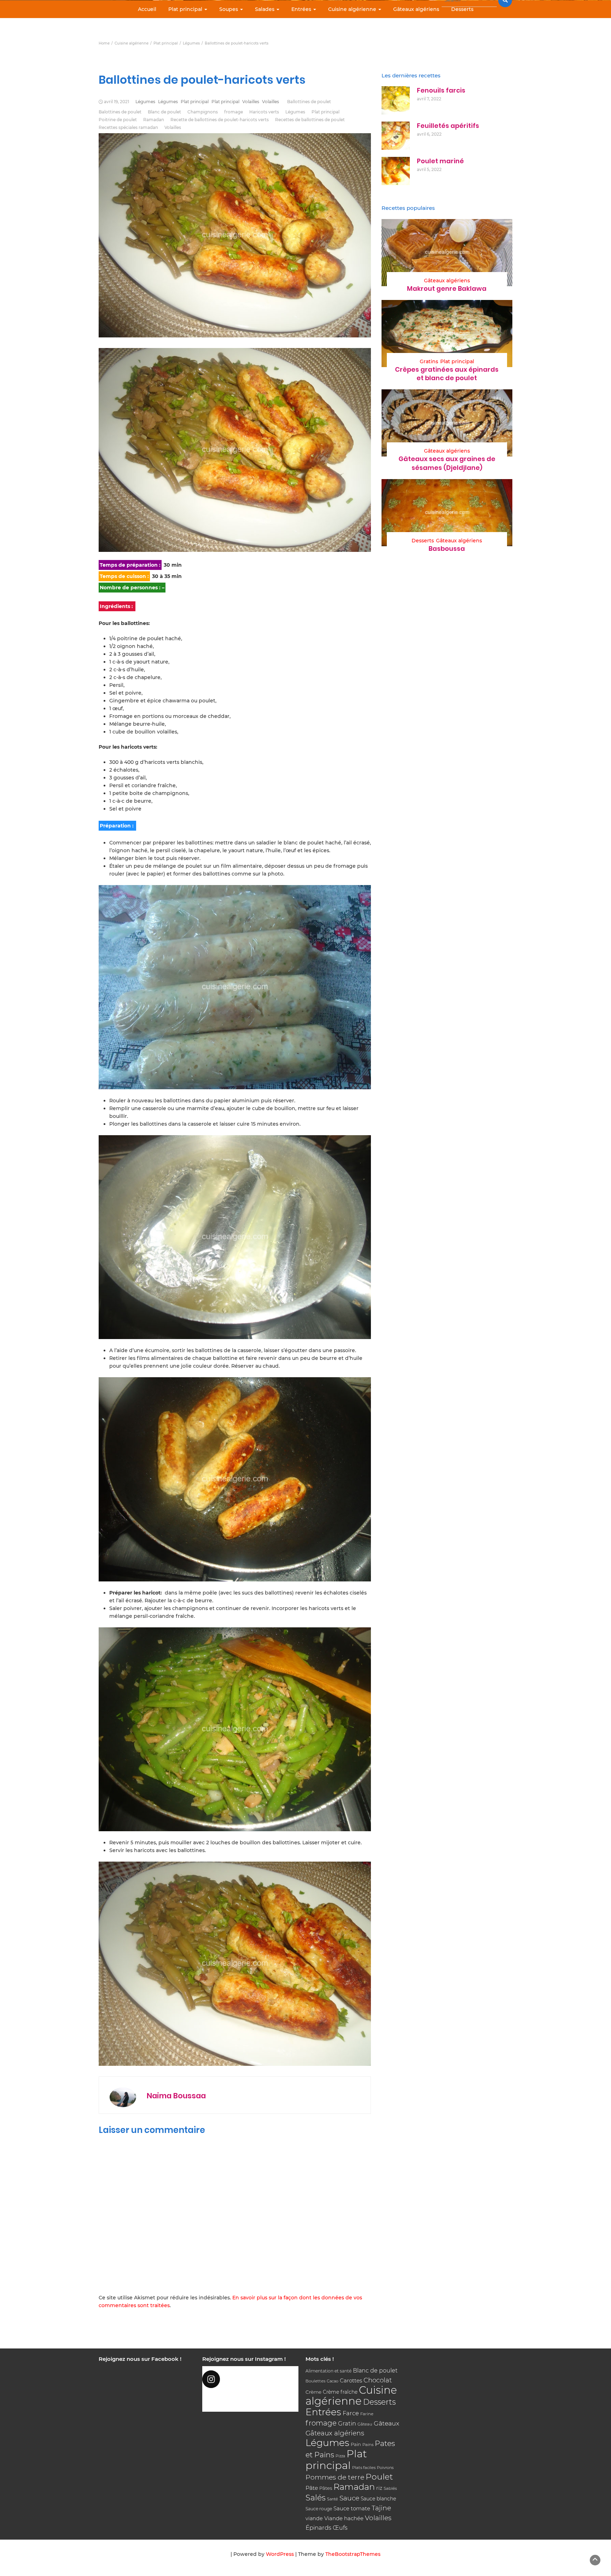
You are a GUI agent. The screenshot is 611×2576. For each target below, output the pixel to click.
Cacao (333, 2381)
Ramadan (154, 120)
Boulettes (315, 2381)
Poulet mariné (440, 161)
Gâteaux (386, 2423)
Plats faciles (364, 2468)
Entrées (302, 9)
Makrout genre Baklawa (447, 288)
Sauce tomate (352, 2508)
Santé (333, 2499)
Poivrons (385, 2468)
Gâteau (365, 2424)
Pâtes (326, 2488)
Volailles (251, 102)
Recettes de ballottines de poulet (310, 120)
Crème (313, 2392)
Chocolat (378, 2380)
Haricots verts (264, 112)
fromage (234, 112)
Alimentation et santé (328, 2371)
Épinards (318, 2528)
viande (314, 2518)
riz (379, 2488)
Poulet (379, 2477)
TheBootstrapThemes (353, 2554)
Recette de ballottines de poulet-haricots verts (220, 120)
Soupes (229, 9)
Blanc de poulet (164, 112)
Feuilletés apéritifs (448, 126)
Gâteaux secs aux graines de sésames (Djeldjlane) (447, 463)
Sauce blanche (378, 2499)
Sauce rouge (319, 2509)
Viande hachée (344, 2518)
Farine (367, 2414)
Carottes (351, 2380)
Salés (316, 2498)
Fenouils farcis (441, 90)
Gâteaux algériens (416, 9)
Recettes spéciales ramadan (128, 127)
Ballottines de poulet (309, 102)
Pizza (340, 2456)
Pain (356, 2444)
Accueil (147, 9)
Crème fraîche (340, 2392)
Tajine (381, 2508)
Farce (351, 2413)
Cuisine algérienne (353, 9)
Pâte (312, 2488)
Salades (265, 9)
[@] (251, 2379)
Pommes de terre (335, 2477)
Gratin (347, 2423)
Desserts (462, 9)
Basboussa (447, 549)
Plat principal (186, 9)
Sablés (390, 2488)
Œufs (340, 2528)
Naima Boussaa (176, 2096)
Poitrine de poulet (118, 120)
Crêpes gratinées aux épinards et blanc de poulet (447, 374)
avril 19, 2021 (117, 102)
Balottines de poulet (120, 112)
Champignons (203, 112)
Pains (368, 2445)
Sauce (349, 2498)
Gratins (429, 361)
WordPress (280, 2554)
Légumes (145, 102)
